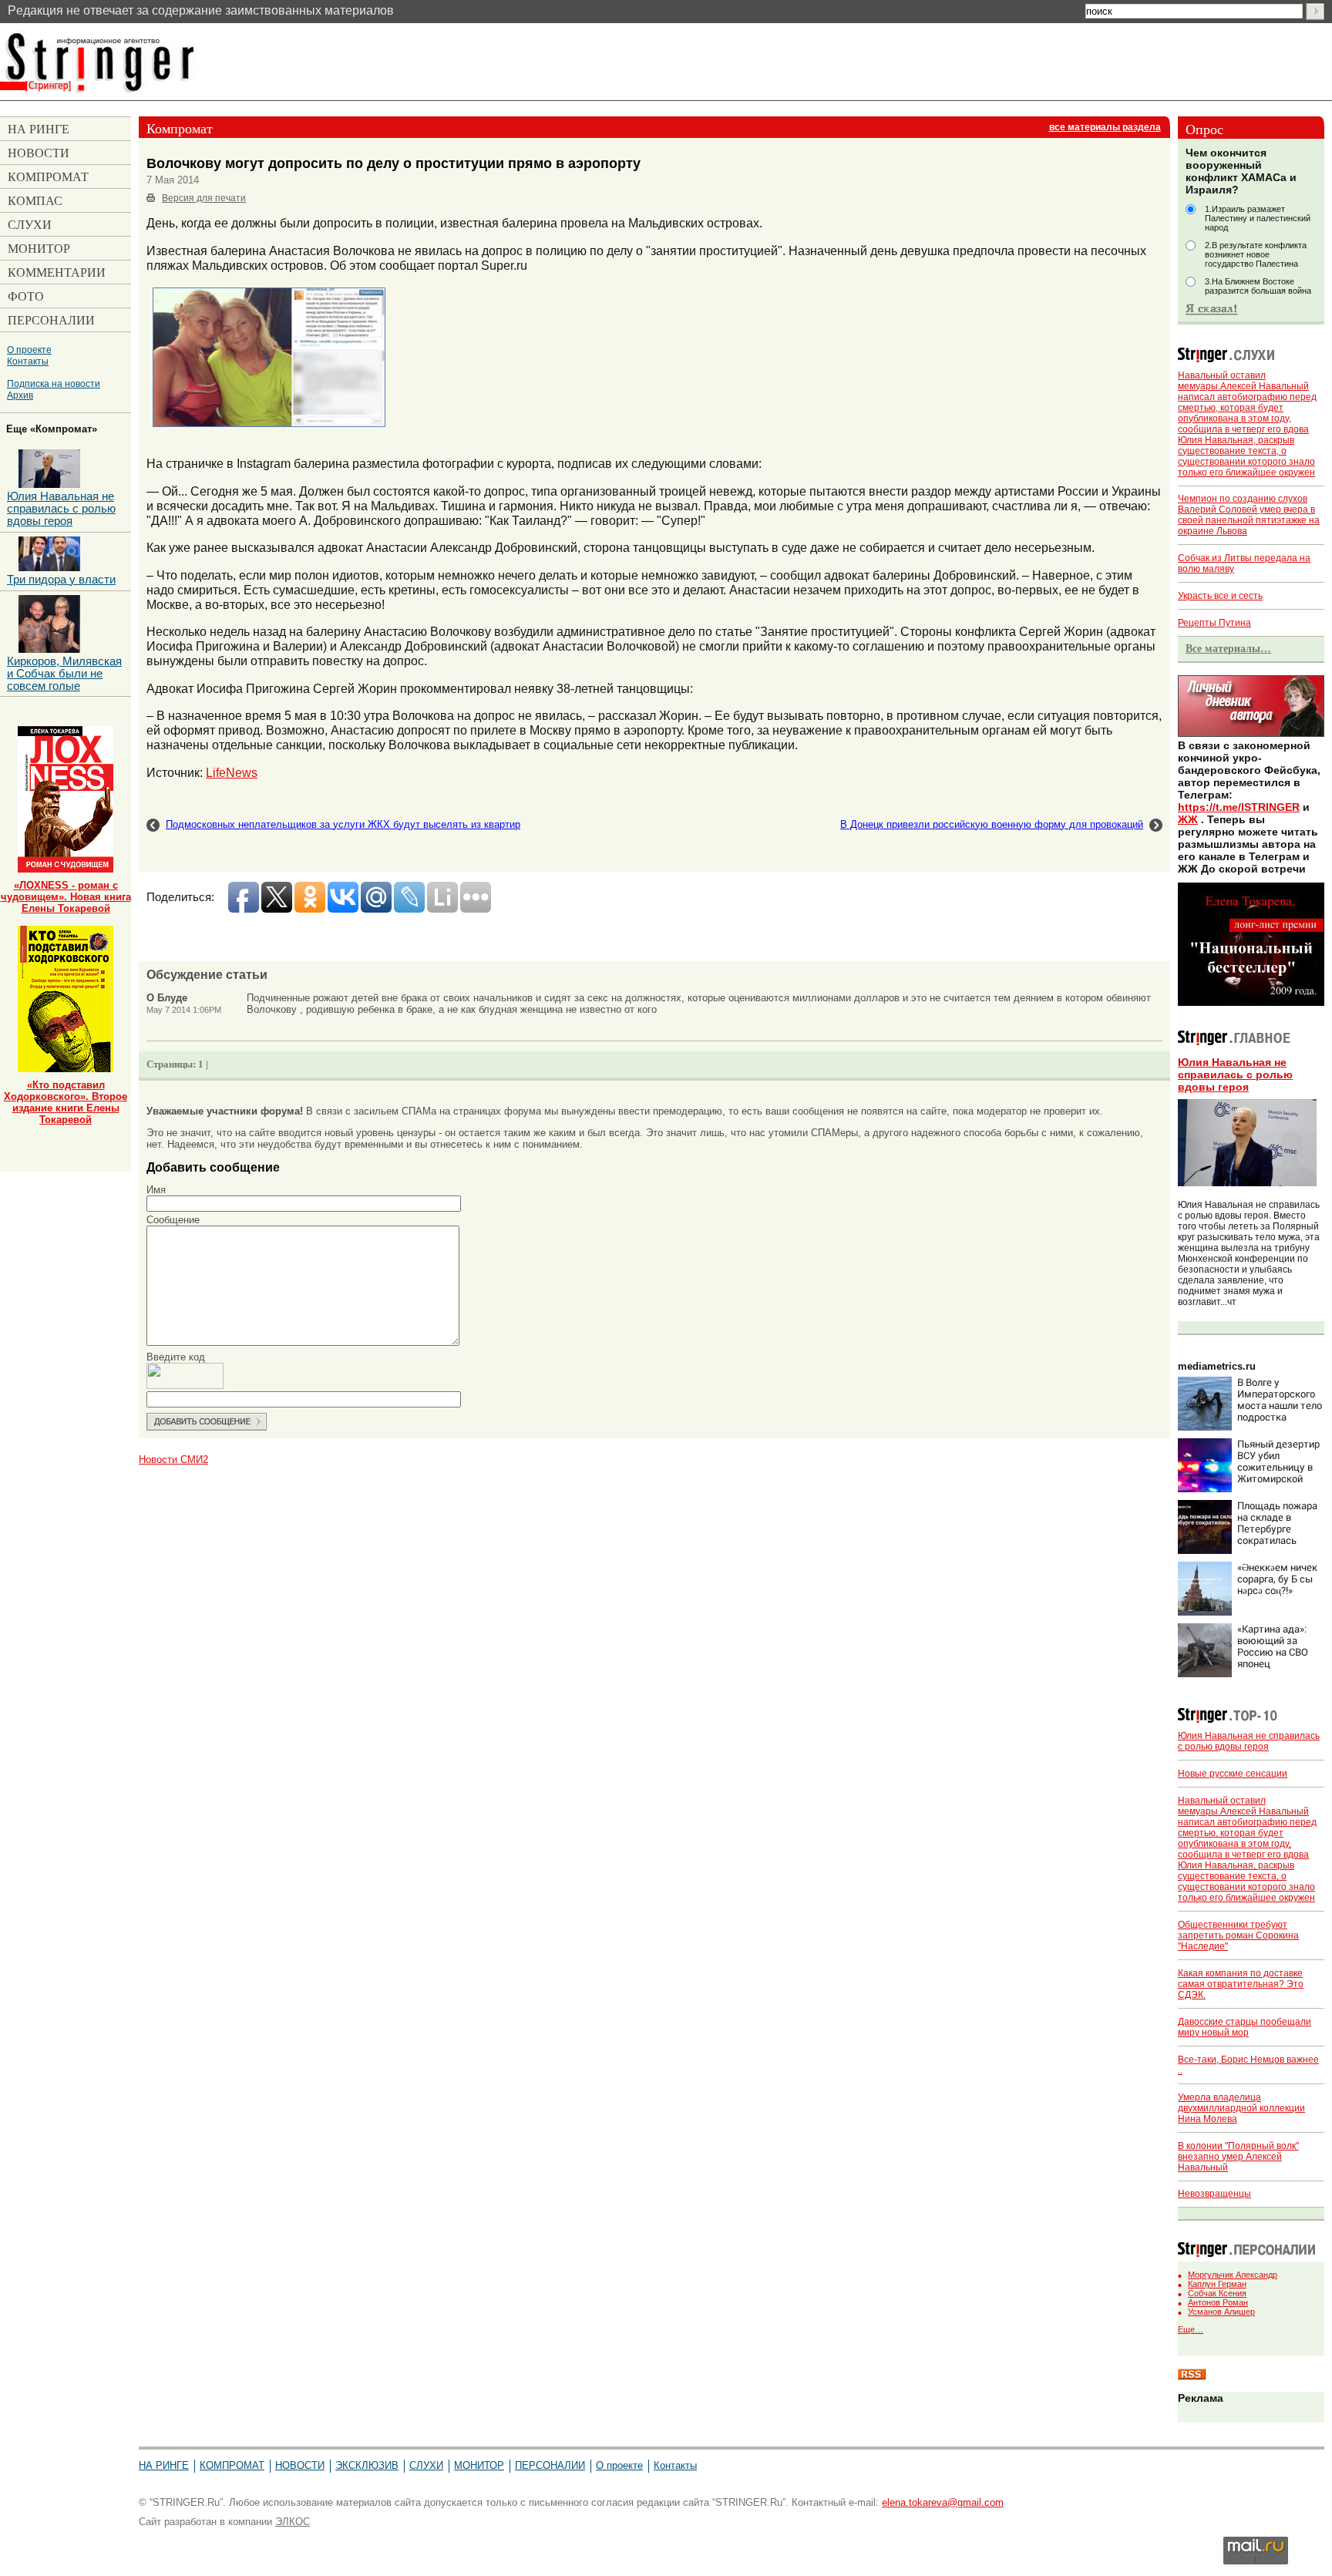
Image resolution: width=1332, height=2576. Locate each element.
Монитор (479, 2465)
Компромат (232, 2465)
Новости (300, 2465)
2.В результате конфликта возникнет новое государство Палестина (1256, 254)
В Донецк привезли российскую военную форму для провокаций (992, 824)
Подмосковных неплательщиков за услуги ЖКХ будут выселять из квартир (343, 824)
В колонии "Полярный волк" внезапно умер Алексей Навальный (1238, 2157)
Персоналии (550, 2465)
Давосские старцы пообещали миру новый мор (1245, 2027)
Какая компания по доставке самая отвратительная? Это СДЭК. (1241, 1984)
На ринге (164, 2465)
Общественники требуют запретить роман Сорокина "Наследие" (1238, 1935)
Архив (20, 395)
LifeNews (232, 772)
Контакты (28, 361)
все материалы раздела (1105, 127)
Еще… (1191, 2329)
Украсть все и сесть (1220, 596)
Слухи (426, 2465)
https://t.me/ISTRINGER (1239, 807)
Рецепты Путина (1214, 623)
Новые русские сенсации (1233, 1774)
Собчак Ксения (1217, 2293)
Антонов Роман (1218, 2302)
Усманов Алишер (1221, 2312)
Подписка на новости (54, 383)
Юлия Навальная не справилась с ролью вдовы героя (1235, 1074)
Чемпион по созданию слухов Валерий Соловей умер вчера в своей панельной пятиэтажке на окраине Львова (1249, 515)
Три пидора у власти (61, 580)
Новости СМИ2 (173, 1460)
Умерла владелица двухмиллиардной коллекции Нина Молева (1241, 2108)
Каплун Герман (1217, 2284)
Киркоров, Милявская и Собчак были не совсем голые (64, 674)
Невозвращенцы (1214, 2194)
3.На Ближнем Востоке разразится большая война (1258, 286)
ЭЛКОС (293, 2522)
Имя (156, 1190)
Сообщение (173, 1220)
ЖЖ (1188, 819)
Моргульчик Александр (1233, 2275)
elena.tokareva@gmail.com (943, 2502)
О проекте (29, 350)
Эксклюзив (367, 2465)
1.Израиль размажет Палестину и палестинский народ (1258, 218)
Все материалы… (1228, 648)
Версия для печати (204, 198)
